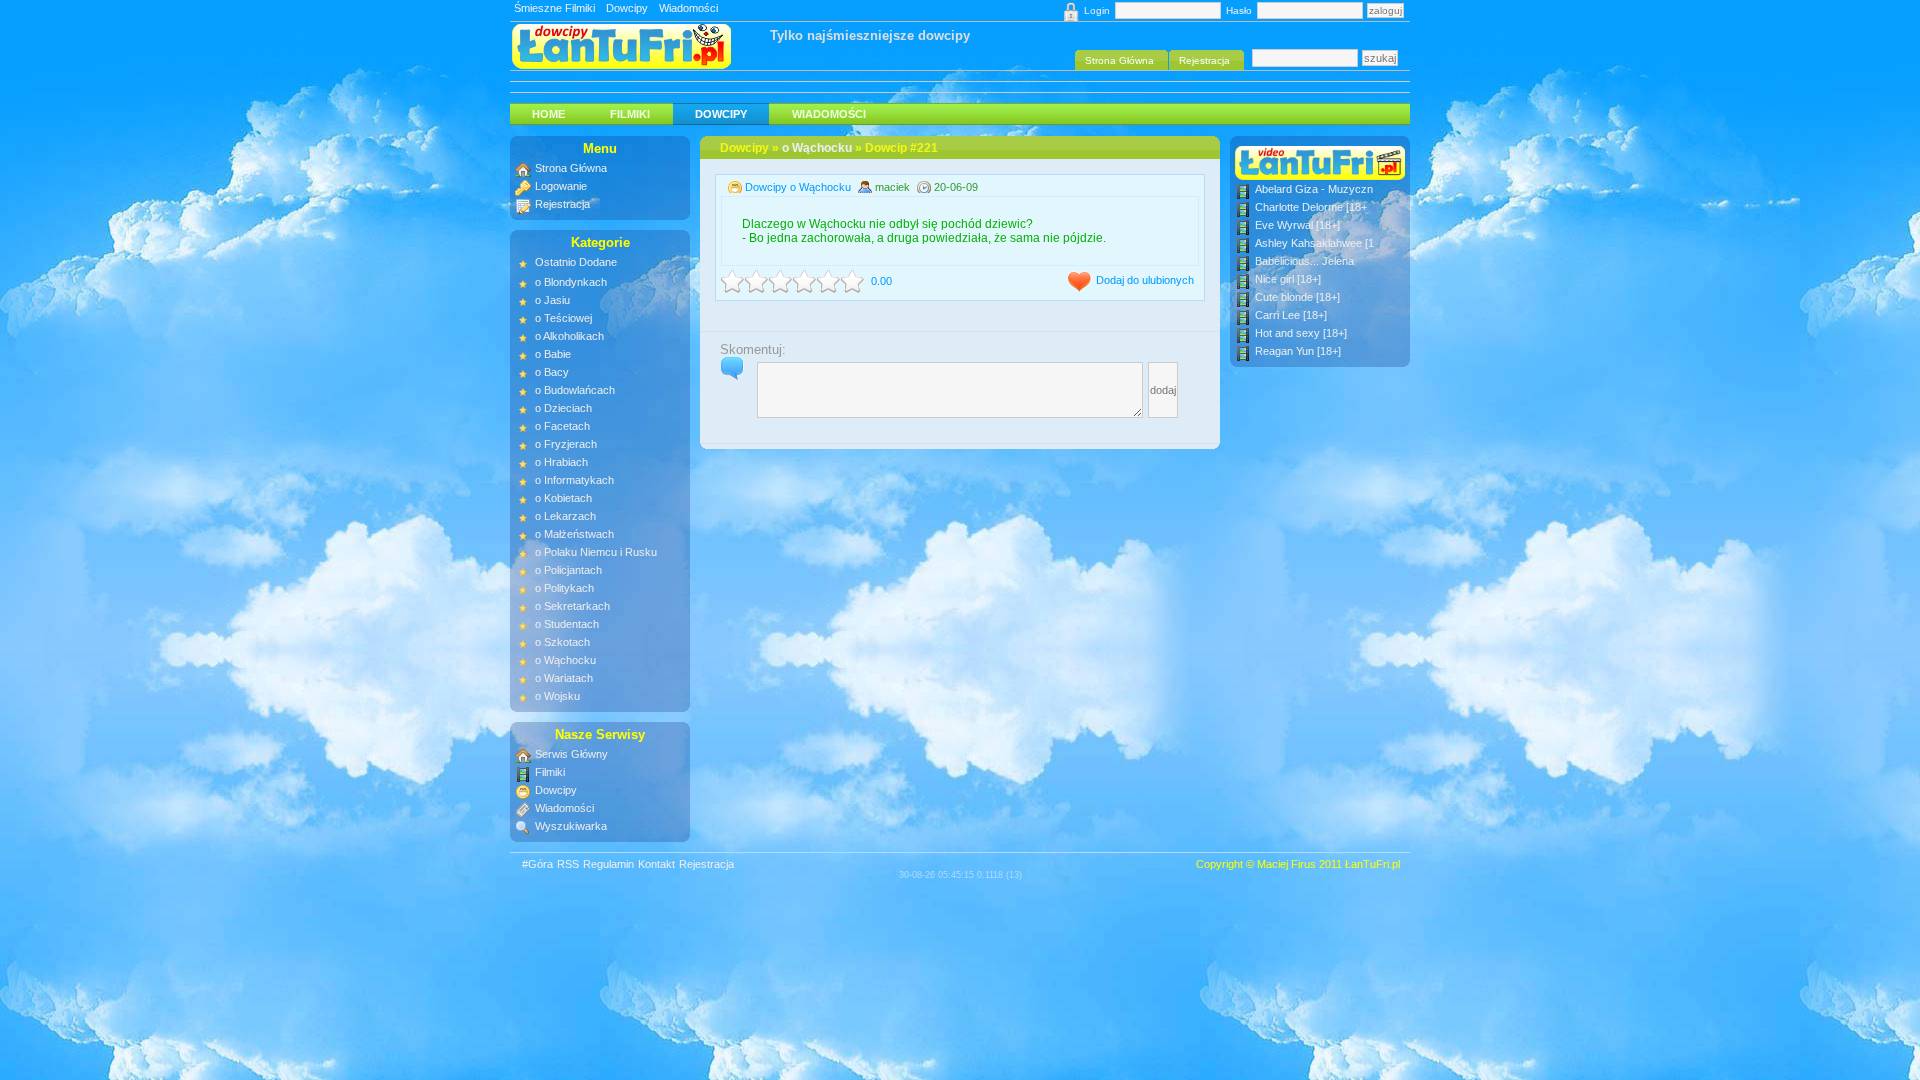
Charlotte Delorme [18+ (1311, 207)
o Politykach (564, 588)
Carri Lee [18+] (1291, 315)
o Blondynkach (571, 282)
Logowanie (561, 186)
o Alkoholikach (569, 336)
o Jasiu (552, 300)
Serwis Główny (571, 754)
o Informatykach (574, 480)
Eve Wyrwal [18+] (1297, 225)
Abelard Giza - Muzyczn (1314, 189)
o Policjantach (568, 570)
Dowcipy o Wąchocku (798, 187)
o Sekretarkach (572, 606)
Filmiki (630, 114)
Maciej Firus (1286, 864)
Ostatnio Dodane (576, 262)
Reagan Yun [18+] (1298, 351)
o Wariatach (564, 678)
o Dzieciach (563, 408)
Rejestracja (562, 204)
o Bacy (552, 372)
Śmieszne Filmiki (554, 8)
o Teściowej (563, 318)
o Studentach (567, 624)
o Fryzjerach (566, 444)
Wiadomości (688, 8)
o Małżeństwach (574, 534)
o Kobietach (563, 498)
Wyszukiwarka (571, 826)
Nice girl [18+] (1288, 279)
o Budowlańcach (575, 390)
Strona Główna (571, 168)
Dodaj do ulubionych (1145, 280)
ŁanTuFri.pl (1372, 864)
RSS (568, 864)
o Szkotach (562, 642)
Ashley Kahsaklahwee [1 (1314, 243)
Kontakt (656, 864)
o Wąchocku (817, 148)
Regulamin (608, 864)
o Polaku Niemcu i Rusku (596, 552)
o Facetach (562, 426)
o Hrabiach (561, 462)
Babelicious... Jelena (1304, 261)
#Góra (537, 864)
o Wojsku (557, 696)
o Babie (553, 354)
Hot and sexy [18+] (1301, 333)
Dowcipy (627, 8)
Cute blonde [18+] (1297, 297)
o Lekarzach (565, 516)
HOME (548, 114)
